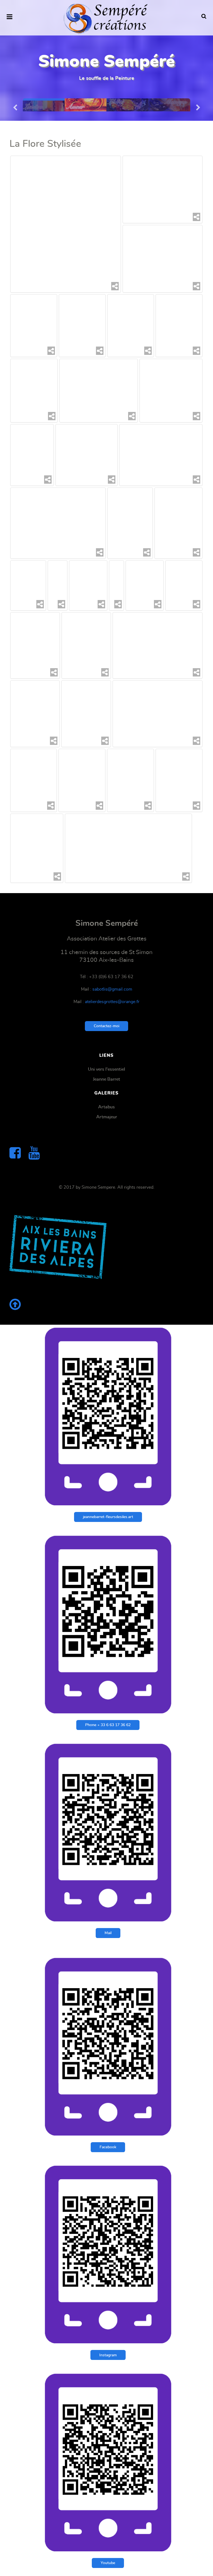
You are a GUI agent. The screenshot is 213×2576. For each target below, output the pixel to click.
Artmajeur (107, 1117)
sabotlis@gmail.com (112, 989)
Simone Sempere (98, 1187)
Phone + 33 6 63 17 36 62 (108, 1725)
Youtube (108, 2563)
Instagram (108, 2355)
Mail (108, 1933)
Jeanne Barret (106, 1079)
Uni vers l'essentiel (106, 1069)
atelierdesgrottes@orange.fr (112, 1002)
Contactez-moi (106, 1026)
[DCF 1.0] (144, 585)
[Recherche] (204, 17)
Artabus (106, 1107)
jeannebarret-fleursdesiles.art (108, 1517)
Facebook (108, 2147)
